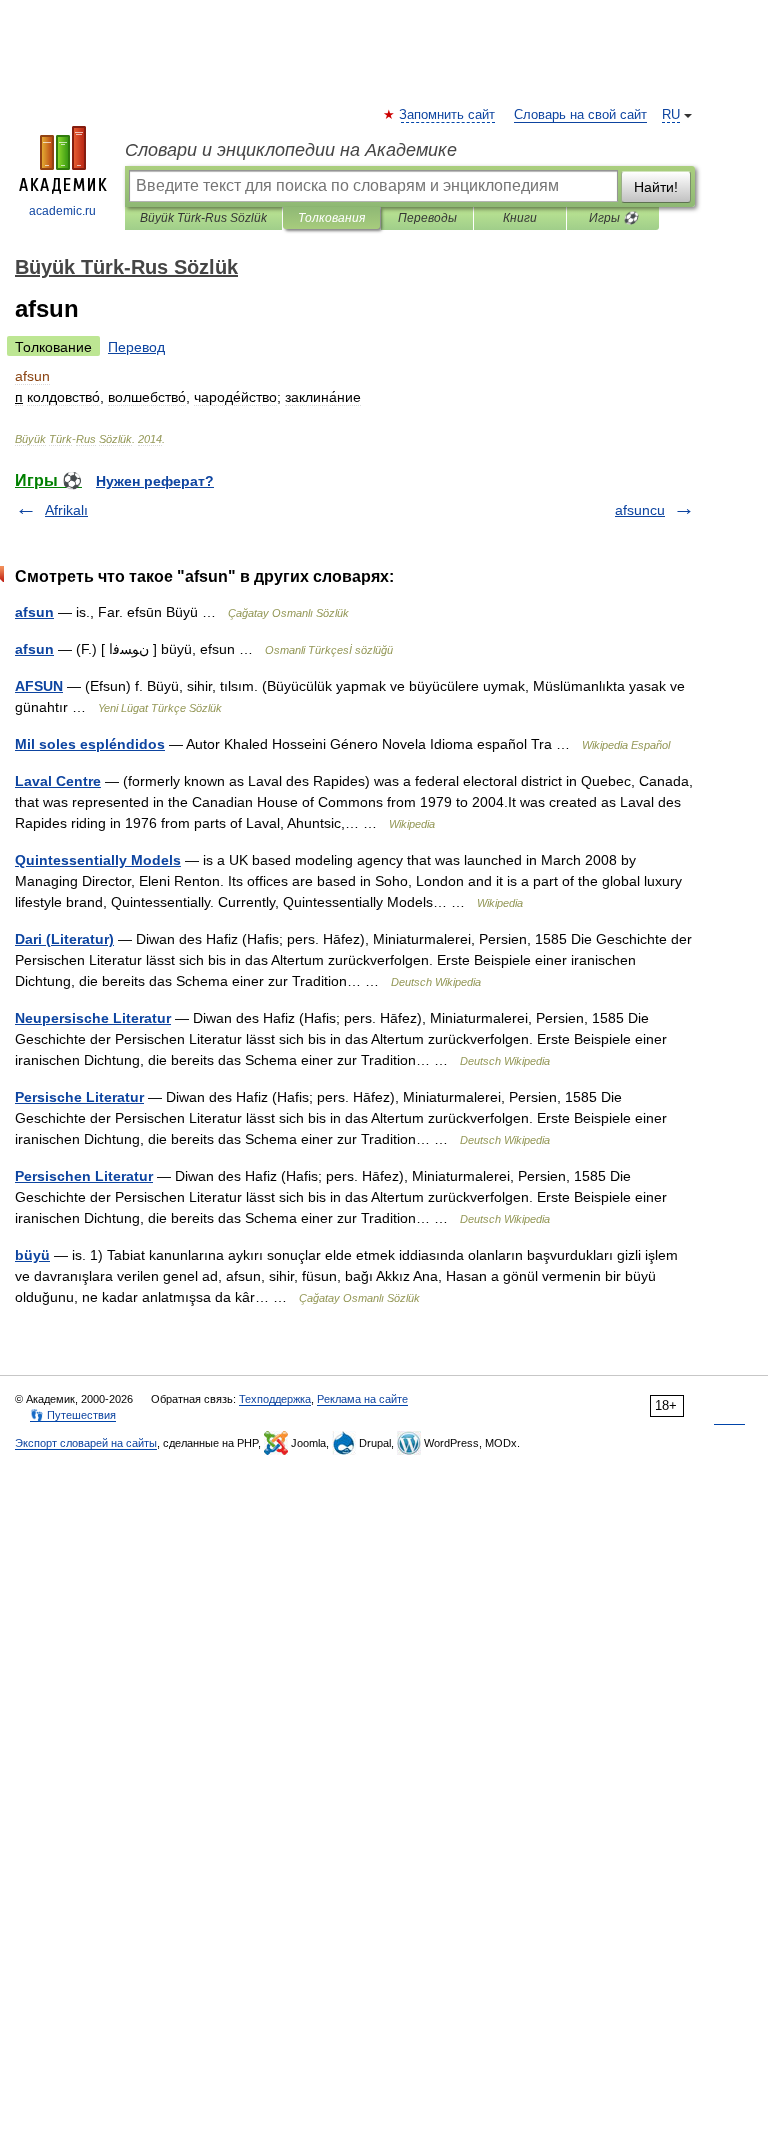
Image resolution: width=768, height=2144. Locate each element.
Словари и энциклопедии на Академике (291, 150)
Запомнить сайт (448, 115)
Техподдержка (275, 1399)
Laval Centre (58, 781)
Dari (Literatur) (64, 939)
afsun (34, 612)
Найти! (656, 187)
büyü (32, 1255)
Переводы (427, 218)
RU (671, 115)
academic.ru (62, 211)
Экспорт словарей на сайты (86, 1443)
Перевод (136, 347)
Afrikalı (66, 510)
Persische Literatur (79, 1097)
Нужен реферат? (155, 481)
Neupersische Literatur (93, 1018)
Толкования (331, 218)
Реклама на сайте (362, 1399)
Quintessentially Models (98, 860)
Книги (520, 218)
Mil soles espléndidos (90, 744)
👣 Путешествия (73, 1415)
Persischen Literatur (84, 1176)
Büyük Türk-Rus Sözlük (203, 218)
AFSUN (39, 686)
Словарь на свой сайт (580, 115)
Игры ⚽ (613, 218)
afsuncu (640, 510)
